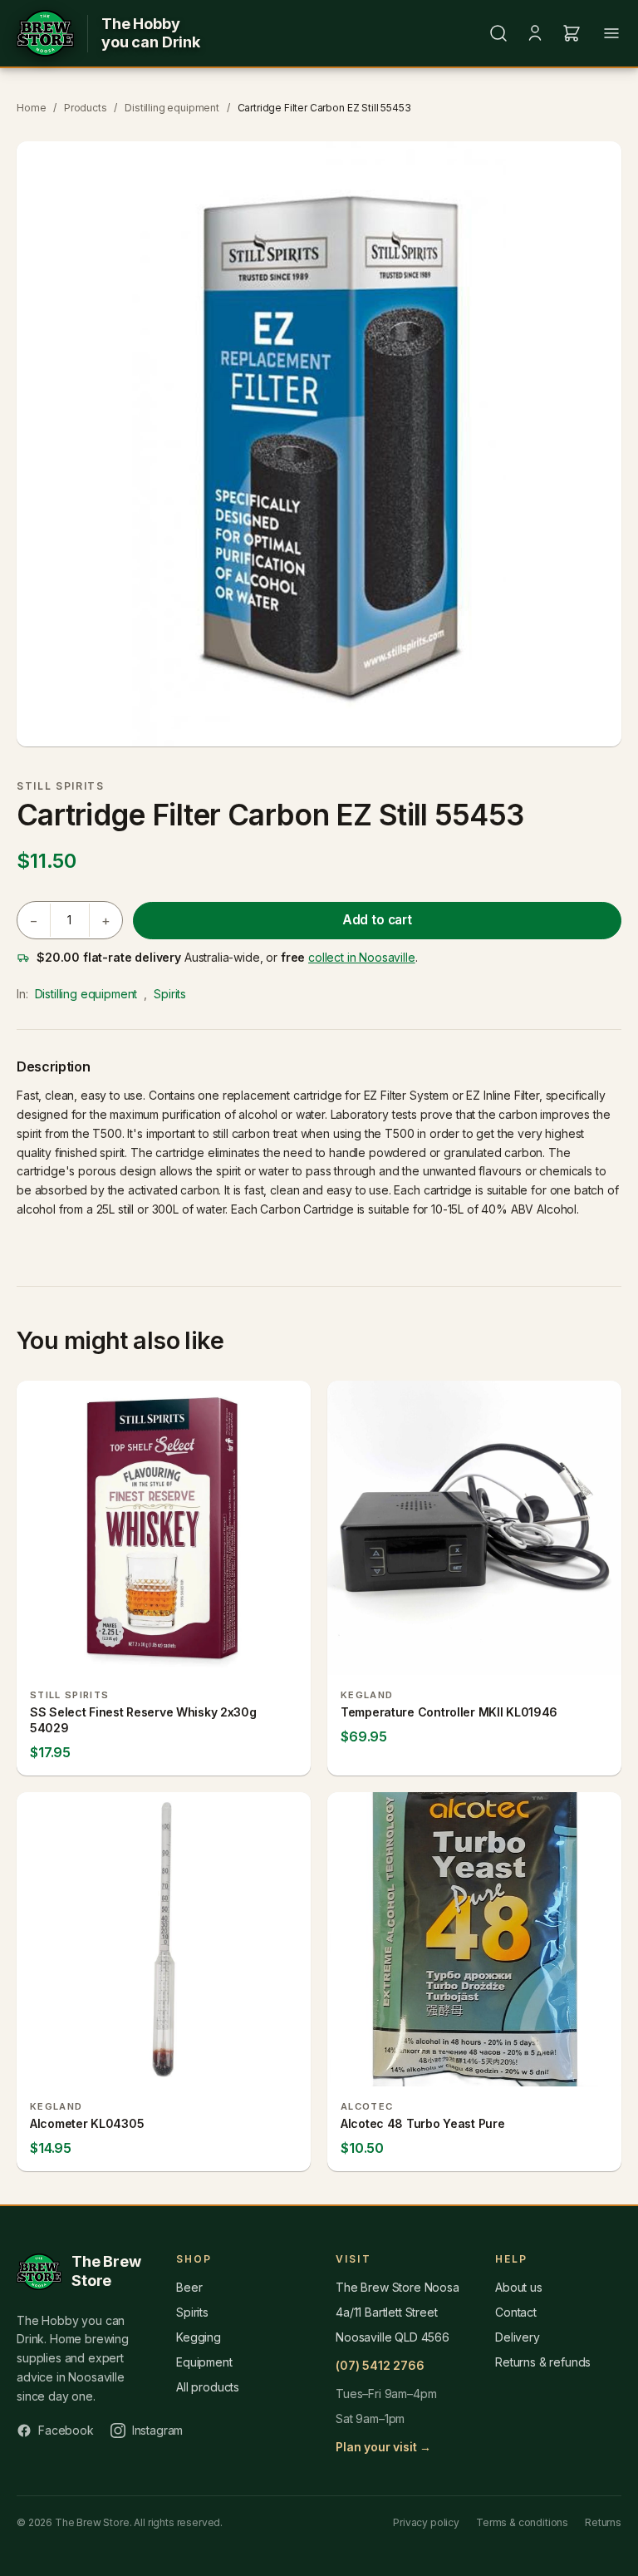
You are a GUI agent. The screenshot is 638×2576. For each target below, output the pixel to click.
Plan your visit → (383, 2447)
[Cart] (572, 33)
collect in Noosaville (362, 957)
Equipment (204, 2362)
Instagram (158, 2430)
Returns (603, 2522)
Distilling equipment (172, 108)
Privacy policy (426, 2522)
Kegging (199, 2337)
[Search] (498, 33)
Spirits (170, 994)
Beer (189, 2287)
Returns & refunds (543, 2362)
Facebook (66, 2430)
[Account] (535, 33)
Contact (516, 2312)
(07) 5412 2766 (380, 2365)
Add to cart (377, 920)
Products (86, 108)
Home (31, 108)
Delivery (518, 2337)
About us (519, 2287)
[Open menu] (611, 33)
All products (208, 2387)
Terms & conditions (522, 2522)
